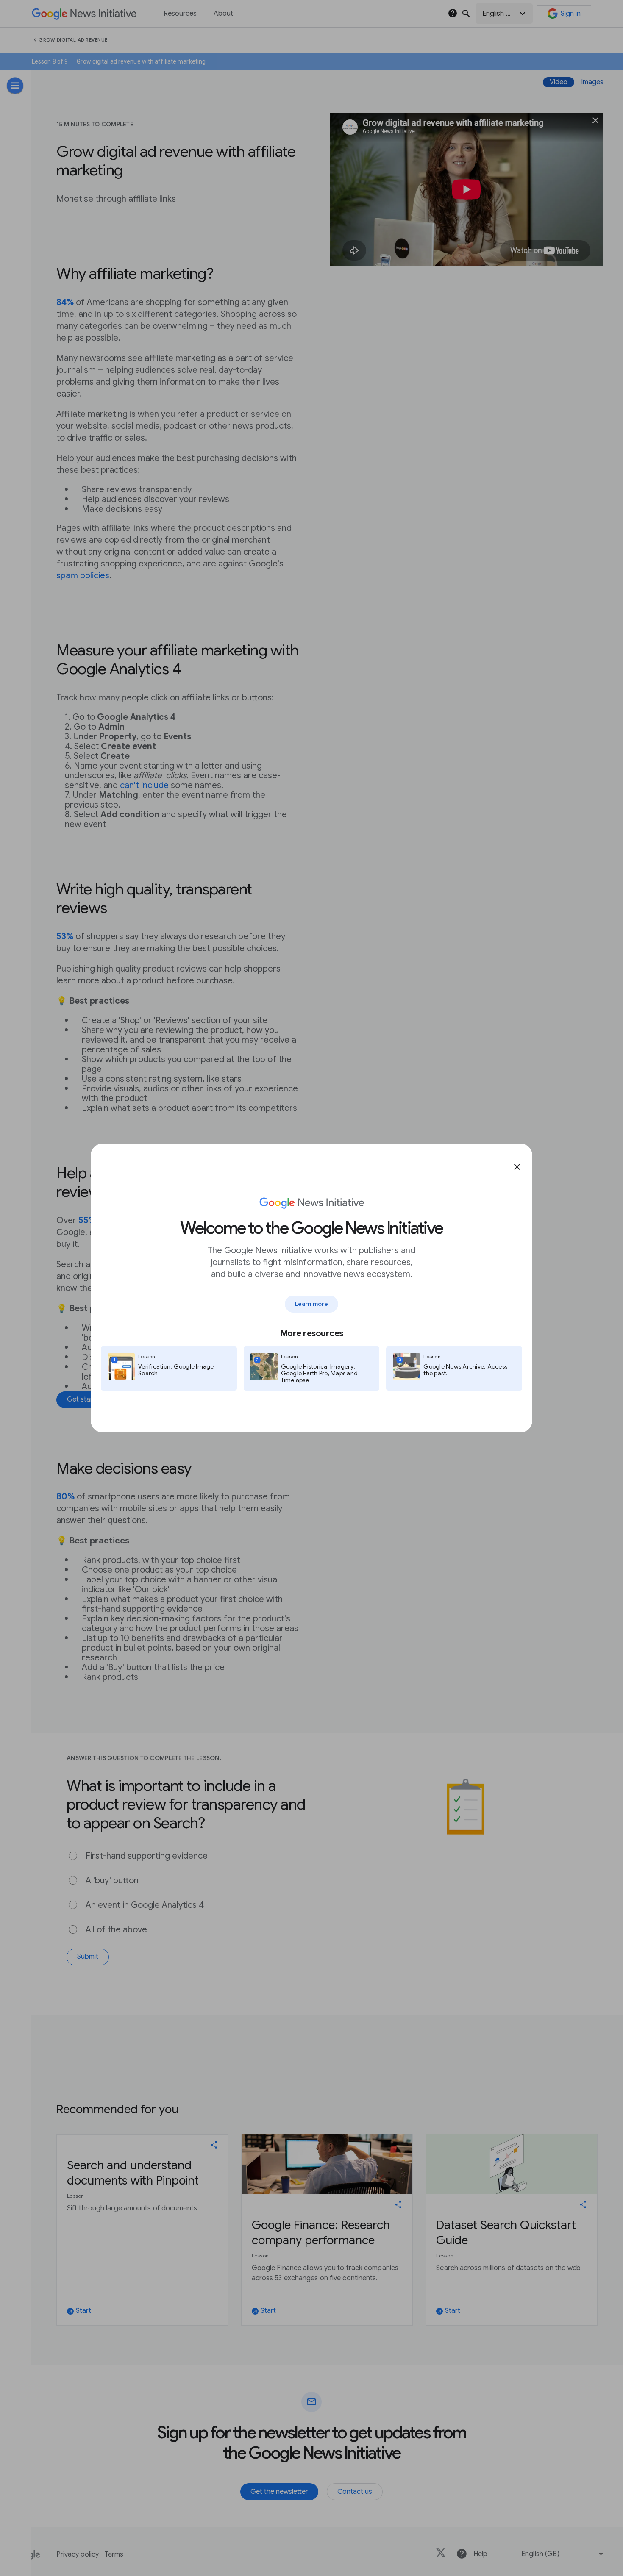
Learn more (311, 1304)
